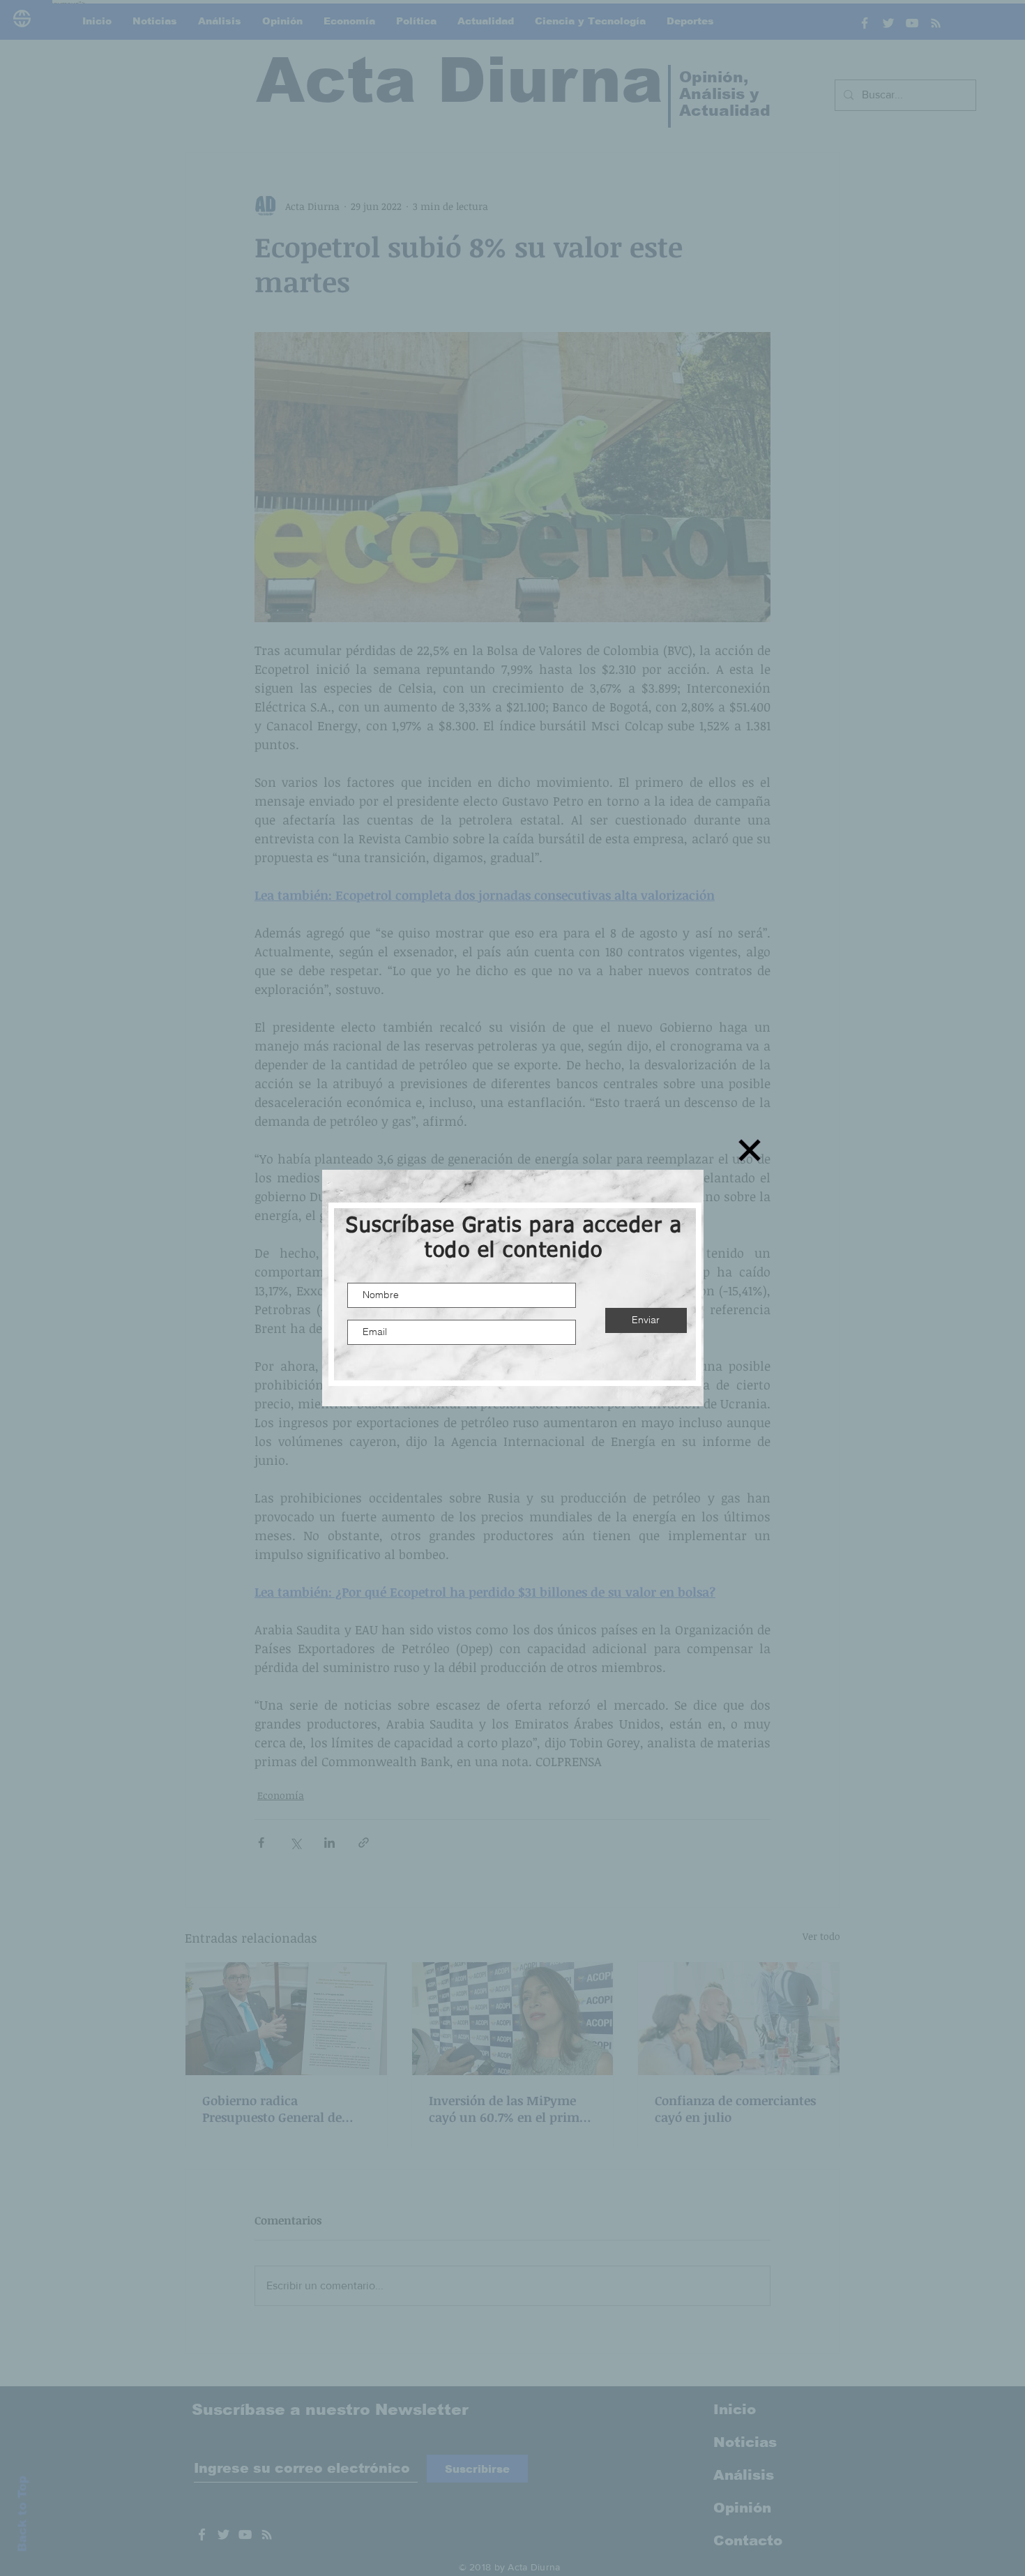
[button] (750, 1150)
